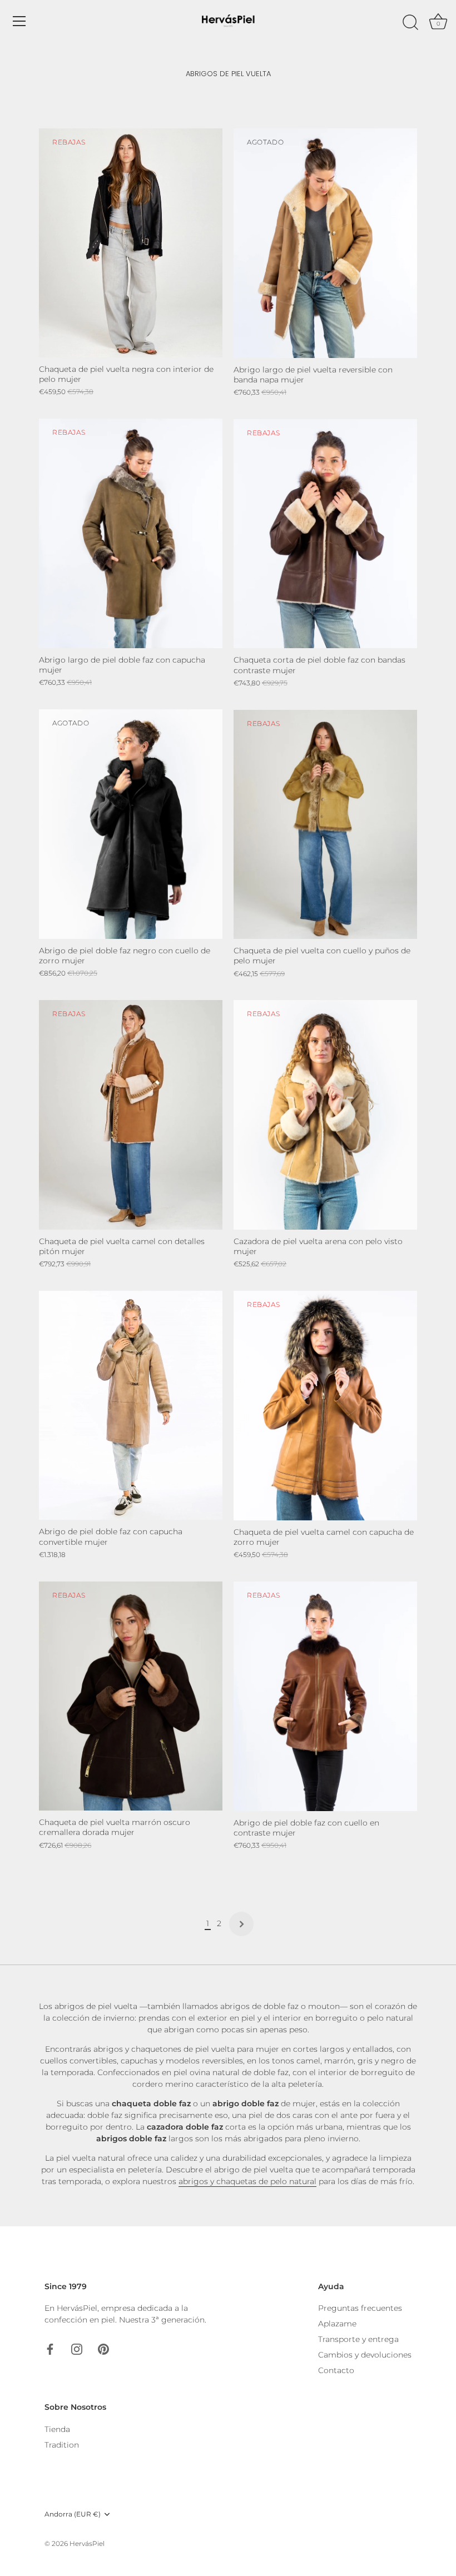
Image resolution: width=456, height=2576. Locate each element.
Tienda (57, 2429)
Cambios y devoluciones (365, 2355)
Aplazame (337, 2324)
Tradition (62, 2445)
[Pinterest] (103, 2348)
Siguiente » (241, 1924)
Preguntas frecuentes (360, 2308)
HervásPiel (87, 2543)
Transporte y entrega (358, 2339)
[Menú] (19, 21)
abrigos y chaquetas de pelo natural (247, 2181)
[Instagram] (77, 2348)
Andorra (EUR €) (73, 2514)
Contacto (336, 2370)
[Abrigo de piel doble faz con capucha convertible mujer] (131, 1406)
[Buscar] (410, 23)
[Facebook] (50, 2348)
